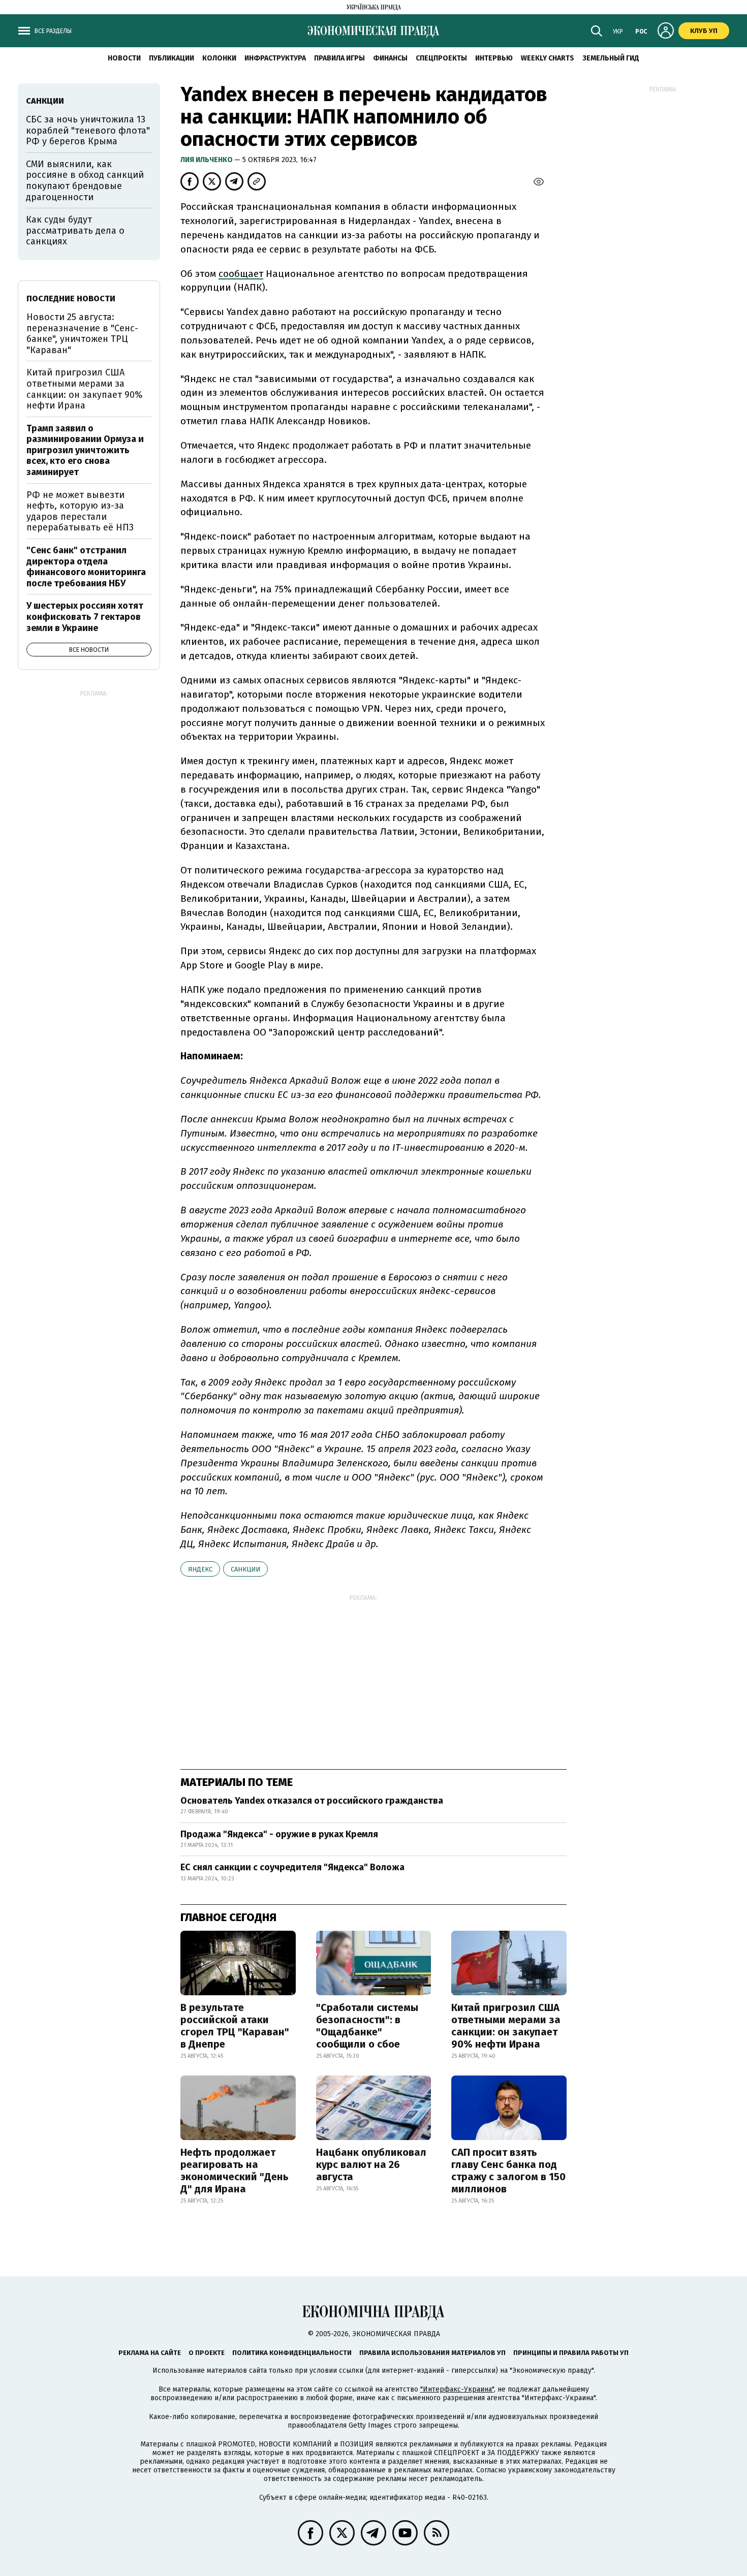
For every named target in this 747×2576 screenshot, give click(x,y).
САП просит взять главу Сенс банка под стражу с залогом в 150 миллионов (508, 2171)
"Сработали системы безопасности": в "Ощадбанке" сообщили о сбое (367, 2026)
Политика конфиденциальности (292, 2353)
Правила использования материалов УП (432, 2353)
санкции (245, 1569)
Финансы (390, 58)
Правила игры (339, 58)
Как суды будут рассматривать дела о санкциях (75, 230)
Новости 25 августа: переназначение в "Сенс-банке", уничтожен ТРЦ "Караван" (82, 334)
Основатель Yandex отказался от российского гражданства (312, 1801)
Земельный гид (611, 58)
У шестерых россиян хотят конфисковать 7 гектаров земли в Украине (85, 617)
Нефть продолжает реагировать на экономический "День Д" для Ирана (235, 2171)
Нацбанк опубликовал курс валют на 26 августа (371, 2164)
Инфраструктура (275, 58)
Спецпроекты (441, 58)
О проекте (207, 2353)
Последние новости (71, 299)
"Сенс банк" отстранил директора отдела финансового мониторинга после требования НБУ (86, 567)
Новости (124, 58)
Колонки (219, 58)
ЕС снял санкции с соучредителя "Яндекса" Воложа (292, 1867)
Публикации (172, 58)
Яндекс (200, 1569)
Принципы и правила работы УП (571, 2353)
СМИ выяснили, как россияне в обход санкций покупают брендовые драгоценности (85, 181)
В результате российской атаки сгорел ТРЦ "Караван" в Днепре (235, 2026)
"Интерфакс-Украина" (457, 2389)
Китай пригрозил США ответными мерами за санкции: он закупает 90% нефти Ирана (506, 2026)
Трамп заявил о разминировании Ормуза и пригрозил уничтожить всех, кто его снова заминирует (85, 450)
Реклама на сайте (150, 2353)
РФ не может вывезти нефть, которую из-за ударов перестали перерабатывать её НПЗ (80, 511)
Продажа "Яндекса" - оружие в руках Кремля (279, 1834)
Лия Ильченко (207, 160)
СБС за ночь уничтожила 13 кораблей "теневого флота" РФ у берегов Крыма (88, 130)
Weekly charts (548, 58)
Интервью (494, 58)
